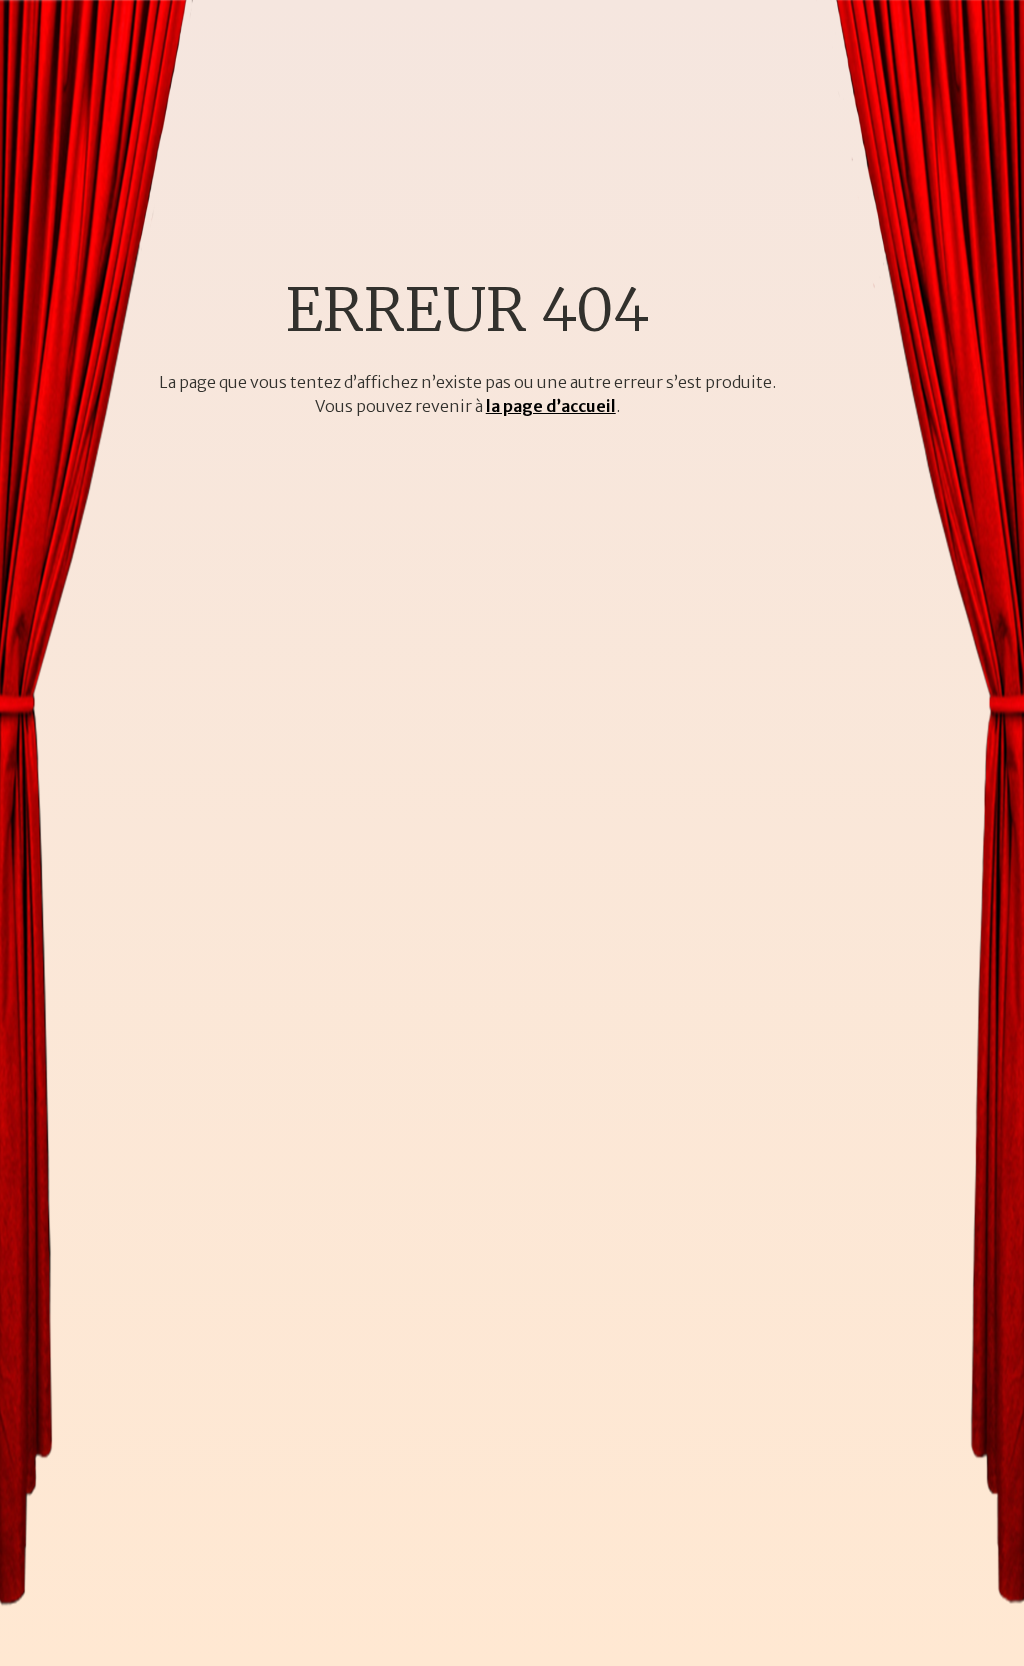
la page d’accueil (551, 406)
